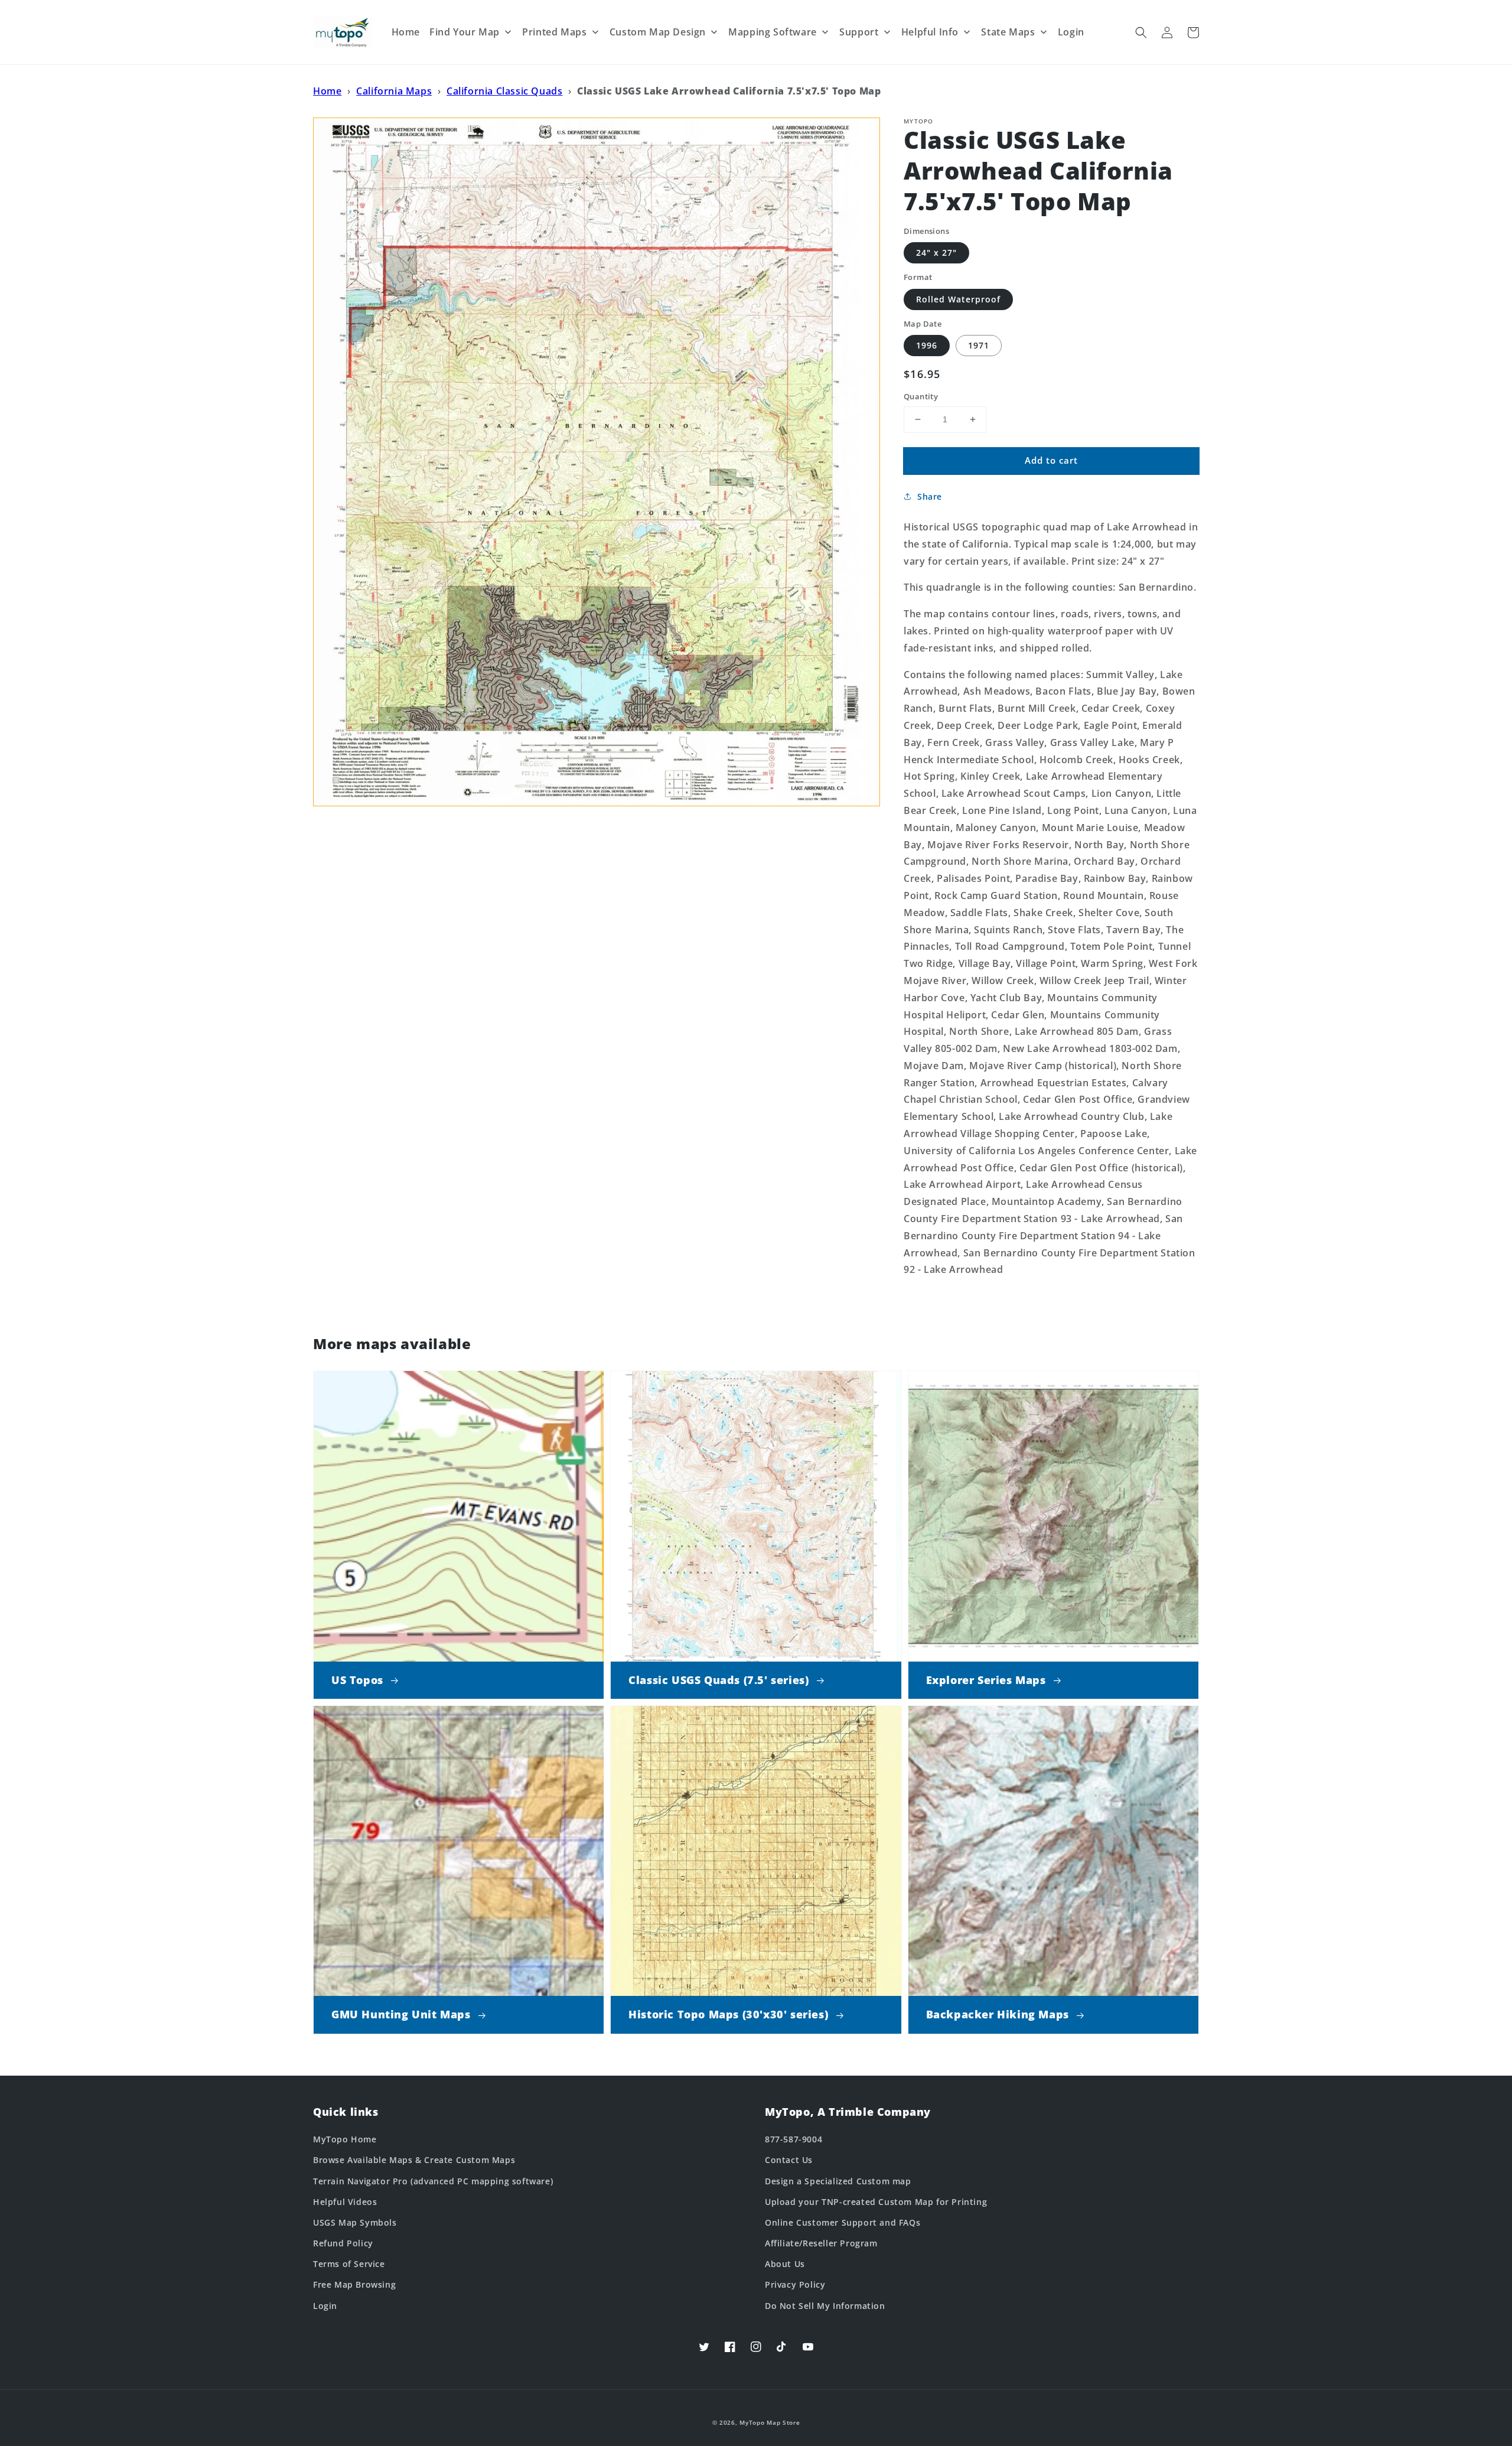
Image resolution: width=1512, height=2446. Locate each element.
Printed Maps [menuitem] (554, 32)
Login (325, 2306)
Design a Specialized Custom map (838, 2181)
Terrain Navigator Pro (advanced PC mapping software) (433, 2181)
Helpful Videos (345, 2202)
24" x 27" (936, 253)
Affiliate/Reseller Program (821, 2243)
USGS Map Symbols (355, 2222)
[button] (1141, 32)
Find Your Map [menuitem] (465, 32)
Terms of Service (349, 2264)
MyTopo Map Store (770, 2422)
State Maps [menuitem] (1008, 32)
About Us (785, 2264)
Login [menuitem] (1071, 32)
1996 (927, 345)
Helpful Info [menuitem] (930, 32)
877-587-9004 (794, 2139)
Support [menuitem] (859, 32)
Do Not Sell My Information (825, 2306)
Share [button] (930, 496)
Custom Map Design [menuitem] (658, 32)
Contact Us (789, 2160)
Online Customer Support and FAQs (843, 2222)
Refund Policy (343, 2243)
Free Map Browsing (354, 2284)
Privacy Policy (795, 2284)
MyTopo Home (345, 2139)
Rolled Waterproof (958, 299)
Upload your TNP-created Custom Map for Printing (876, 2202)
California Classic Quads (504, 91)
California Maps (394, 91)
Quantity (921, 396)
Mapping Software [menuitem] (773, 32)
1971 (979, 345)
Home (327, 91)
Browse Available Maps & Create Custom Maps (414, 2160)
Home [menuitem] (406, 32)
